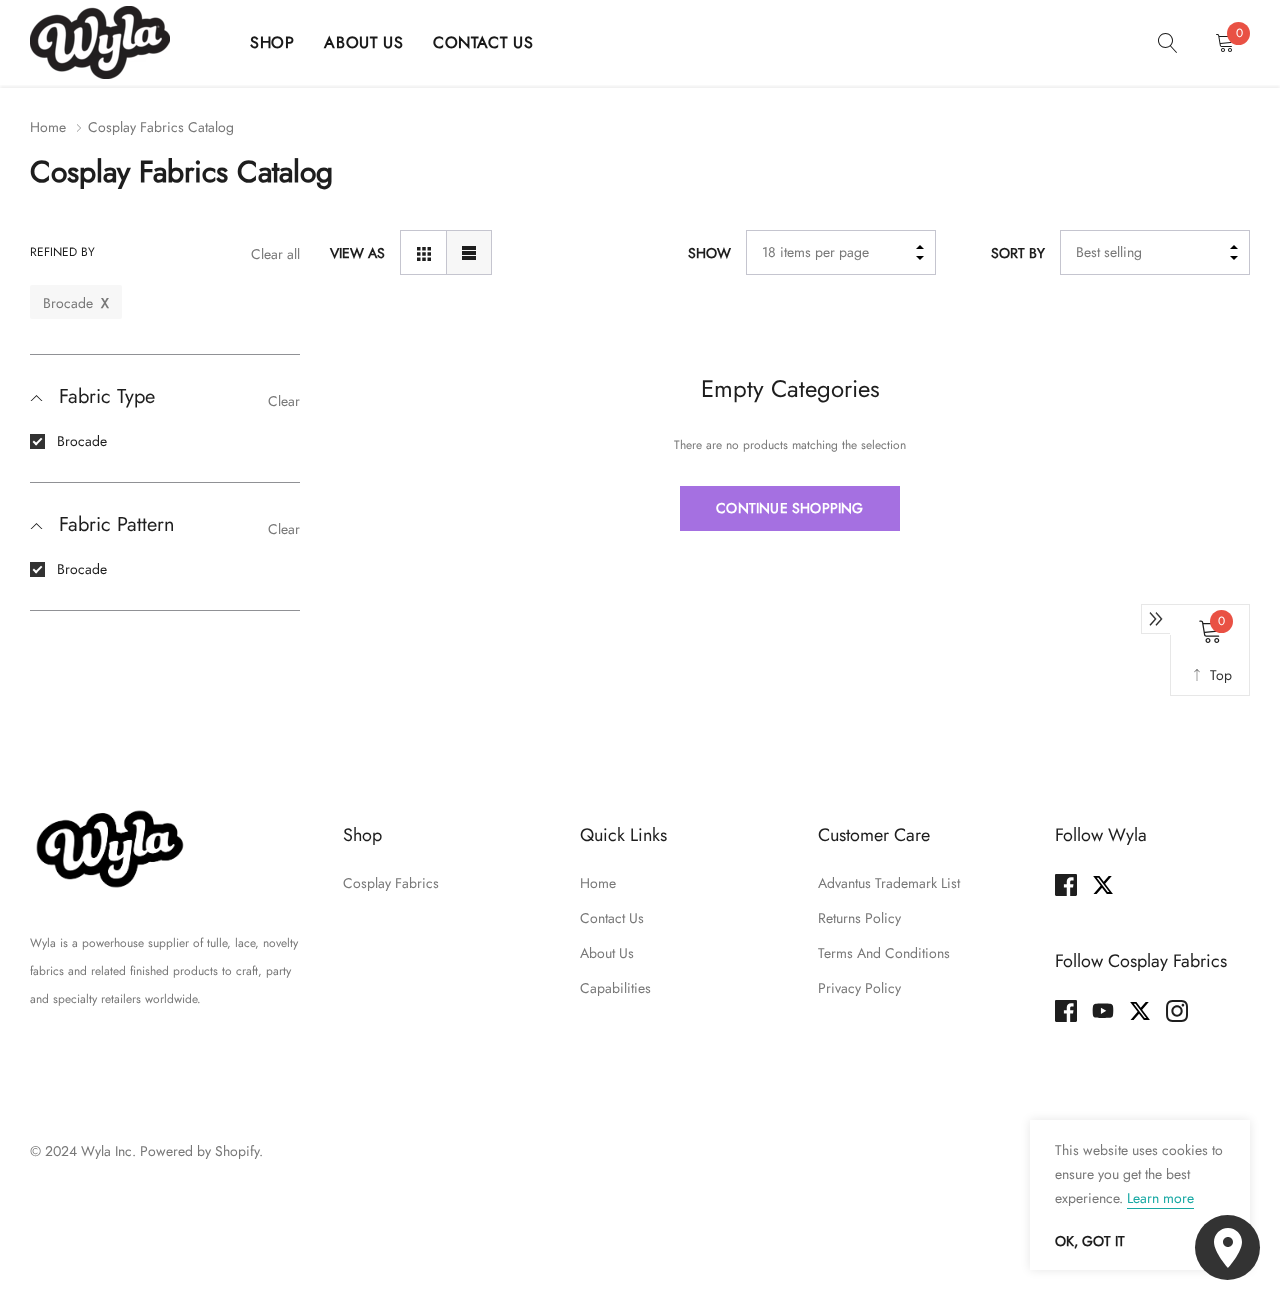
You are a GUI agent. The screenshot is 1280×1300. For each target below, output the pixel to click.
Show (709, 253)
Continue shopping (789, 508)
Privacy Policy (859, 988)
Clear (284, 401)
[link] (1168, 41)
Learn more (1160, 1198)
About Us (363, 42)
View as (357, 253)
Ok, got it (1090, 1241)
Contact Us (483, 42)
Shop (272, 42)
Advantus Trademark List (889, 883)
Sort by (1018, 253)
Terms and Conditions (884, 953)
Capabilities (615, 988)
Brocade (82, 441)
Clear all (275, 254)
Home (48, 127)
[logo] (125, 42)
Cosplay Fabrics (391, 883)
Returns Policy (859, 918)
